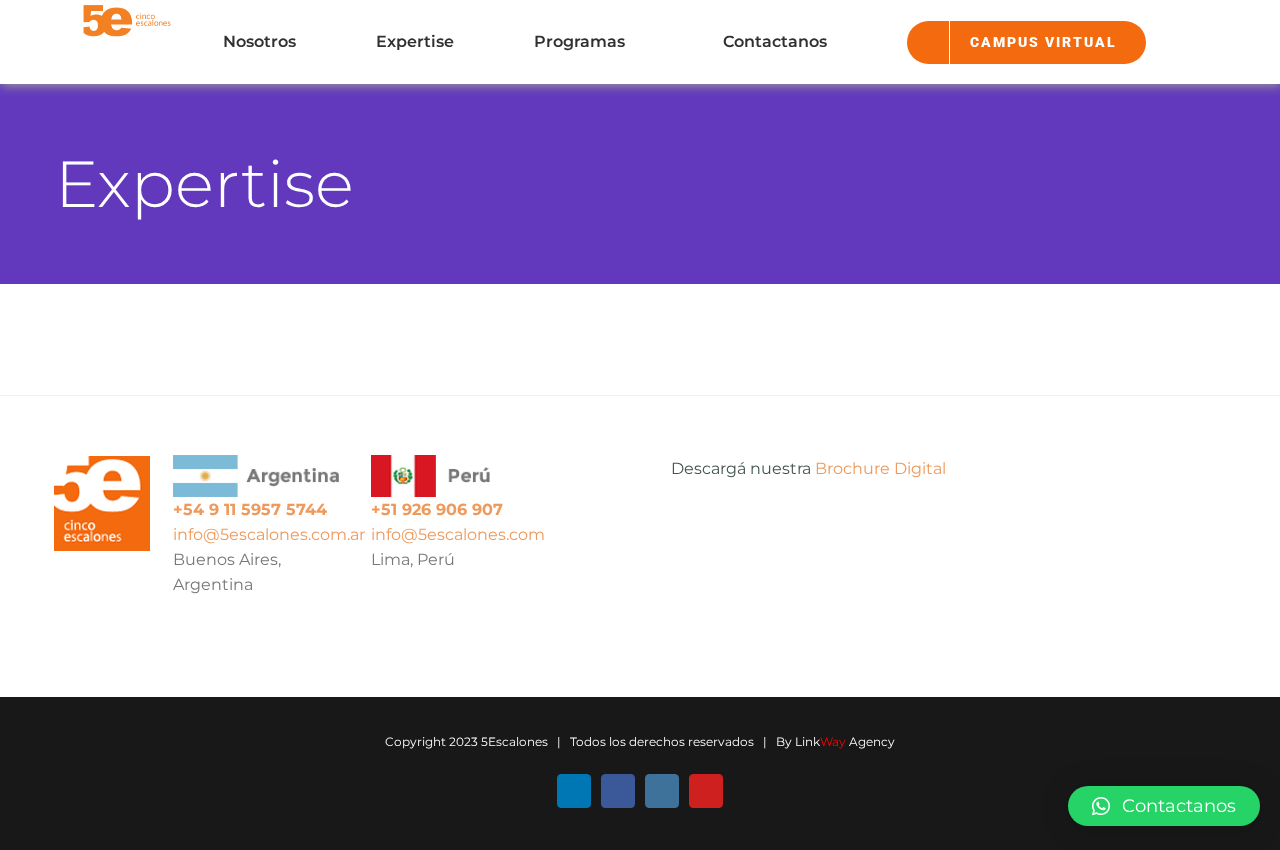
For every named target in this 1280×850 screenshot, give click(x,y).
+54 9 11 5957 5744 (250, 509)
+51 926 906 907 (437, 509)
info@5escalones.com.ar (269, 534)
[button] (1164, 806)
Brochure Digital (880, 468)
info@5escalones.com (458, 534)
